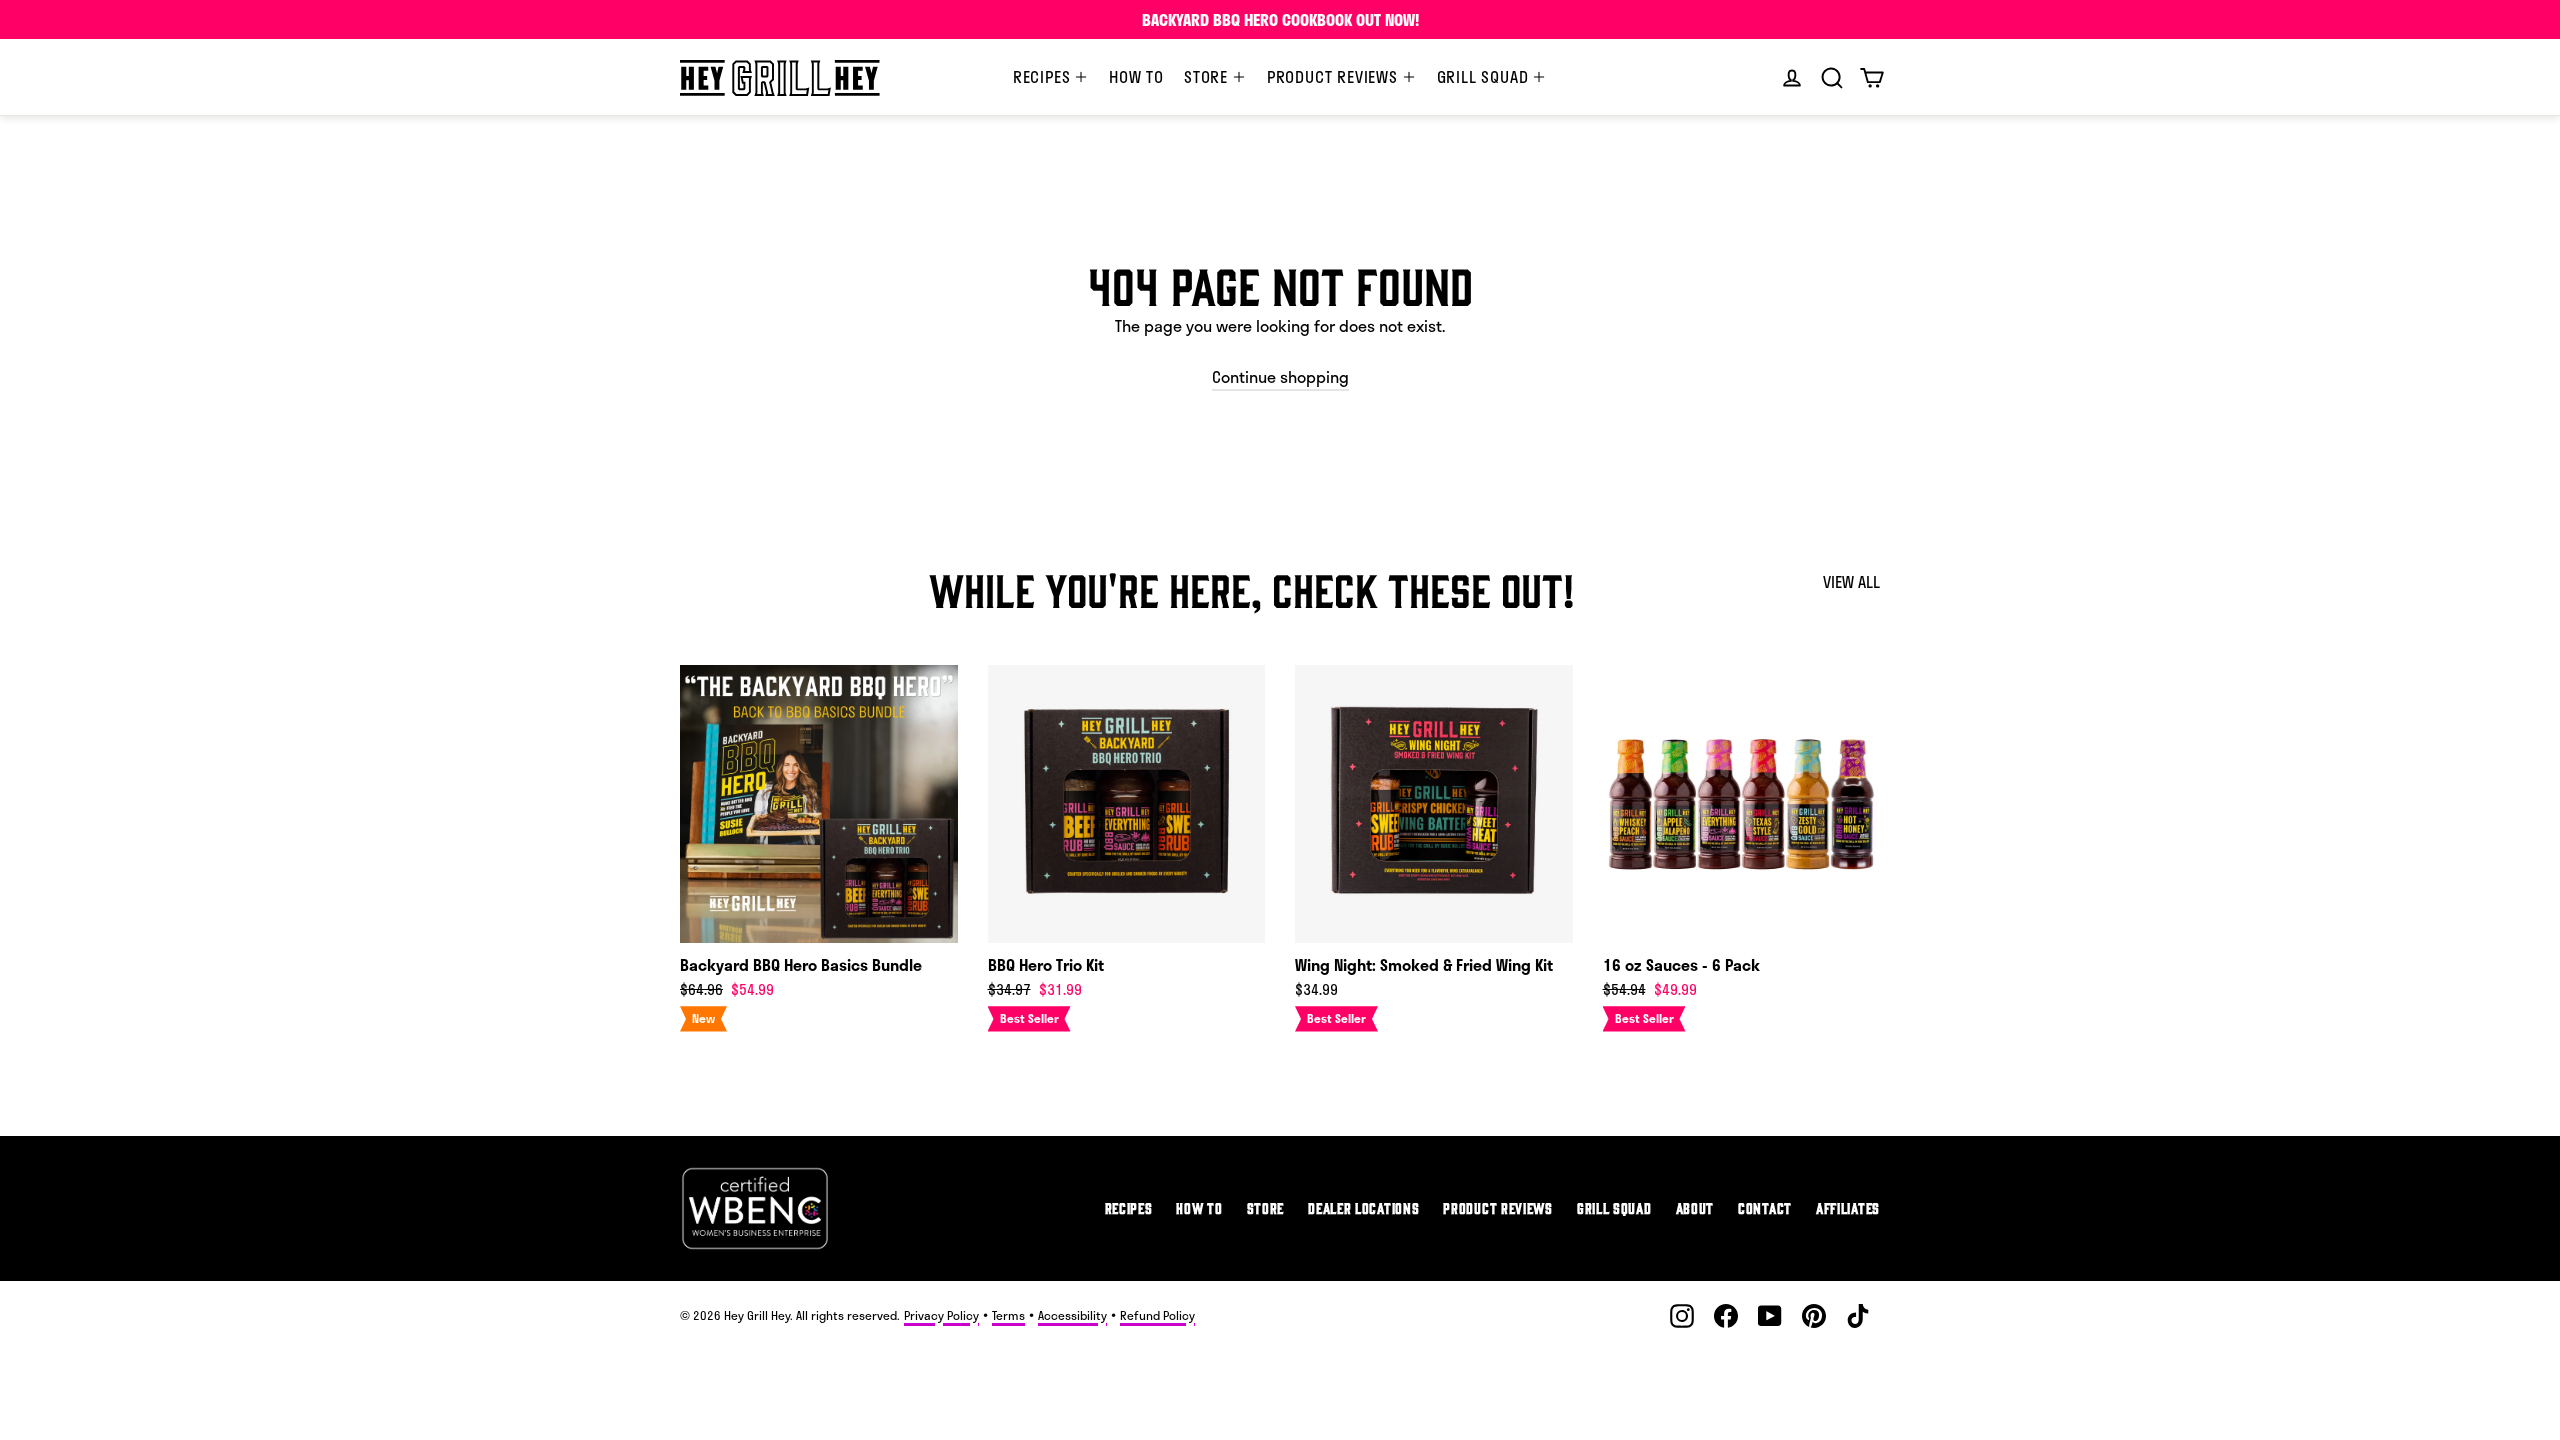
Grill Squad (1485, 76)
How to (1136, 76)
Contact (1765, 1207)
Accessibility (1072, 1315)
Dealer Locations (1363, 1207)
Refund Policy (1157, 1315)
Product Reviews (1335, 76)
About (1695, 1207)
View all (1851, 581)
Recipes (1044, 76)
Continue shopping (1280, 376)
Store (1208, 76)
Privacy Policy (941, 1315)
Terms (1008, 1315)
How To (1199, 1207)
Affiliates (1848, 1207)
